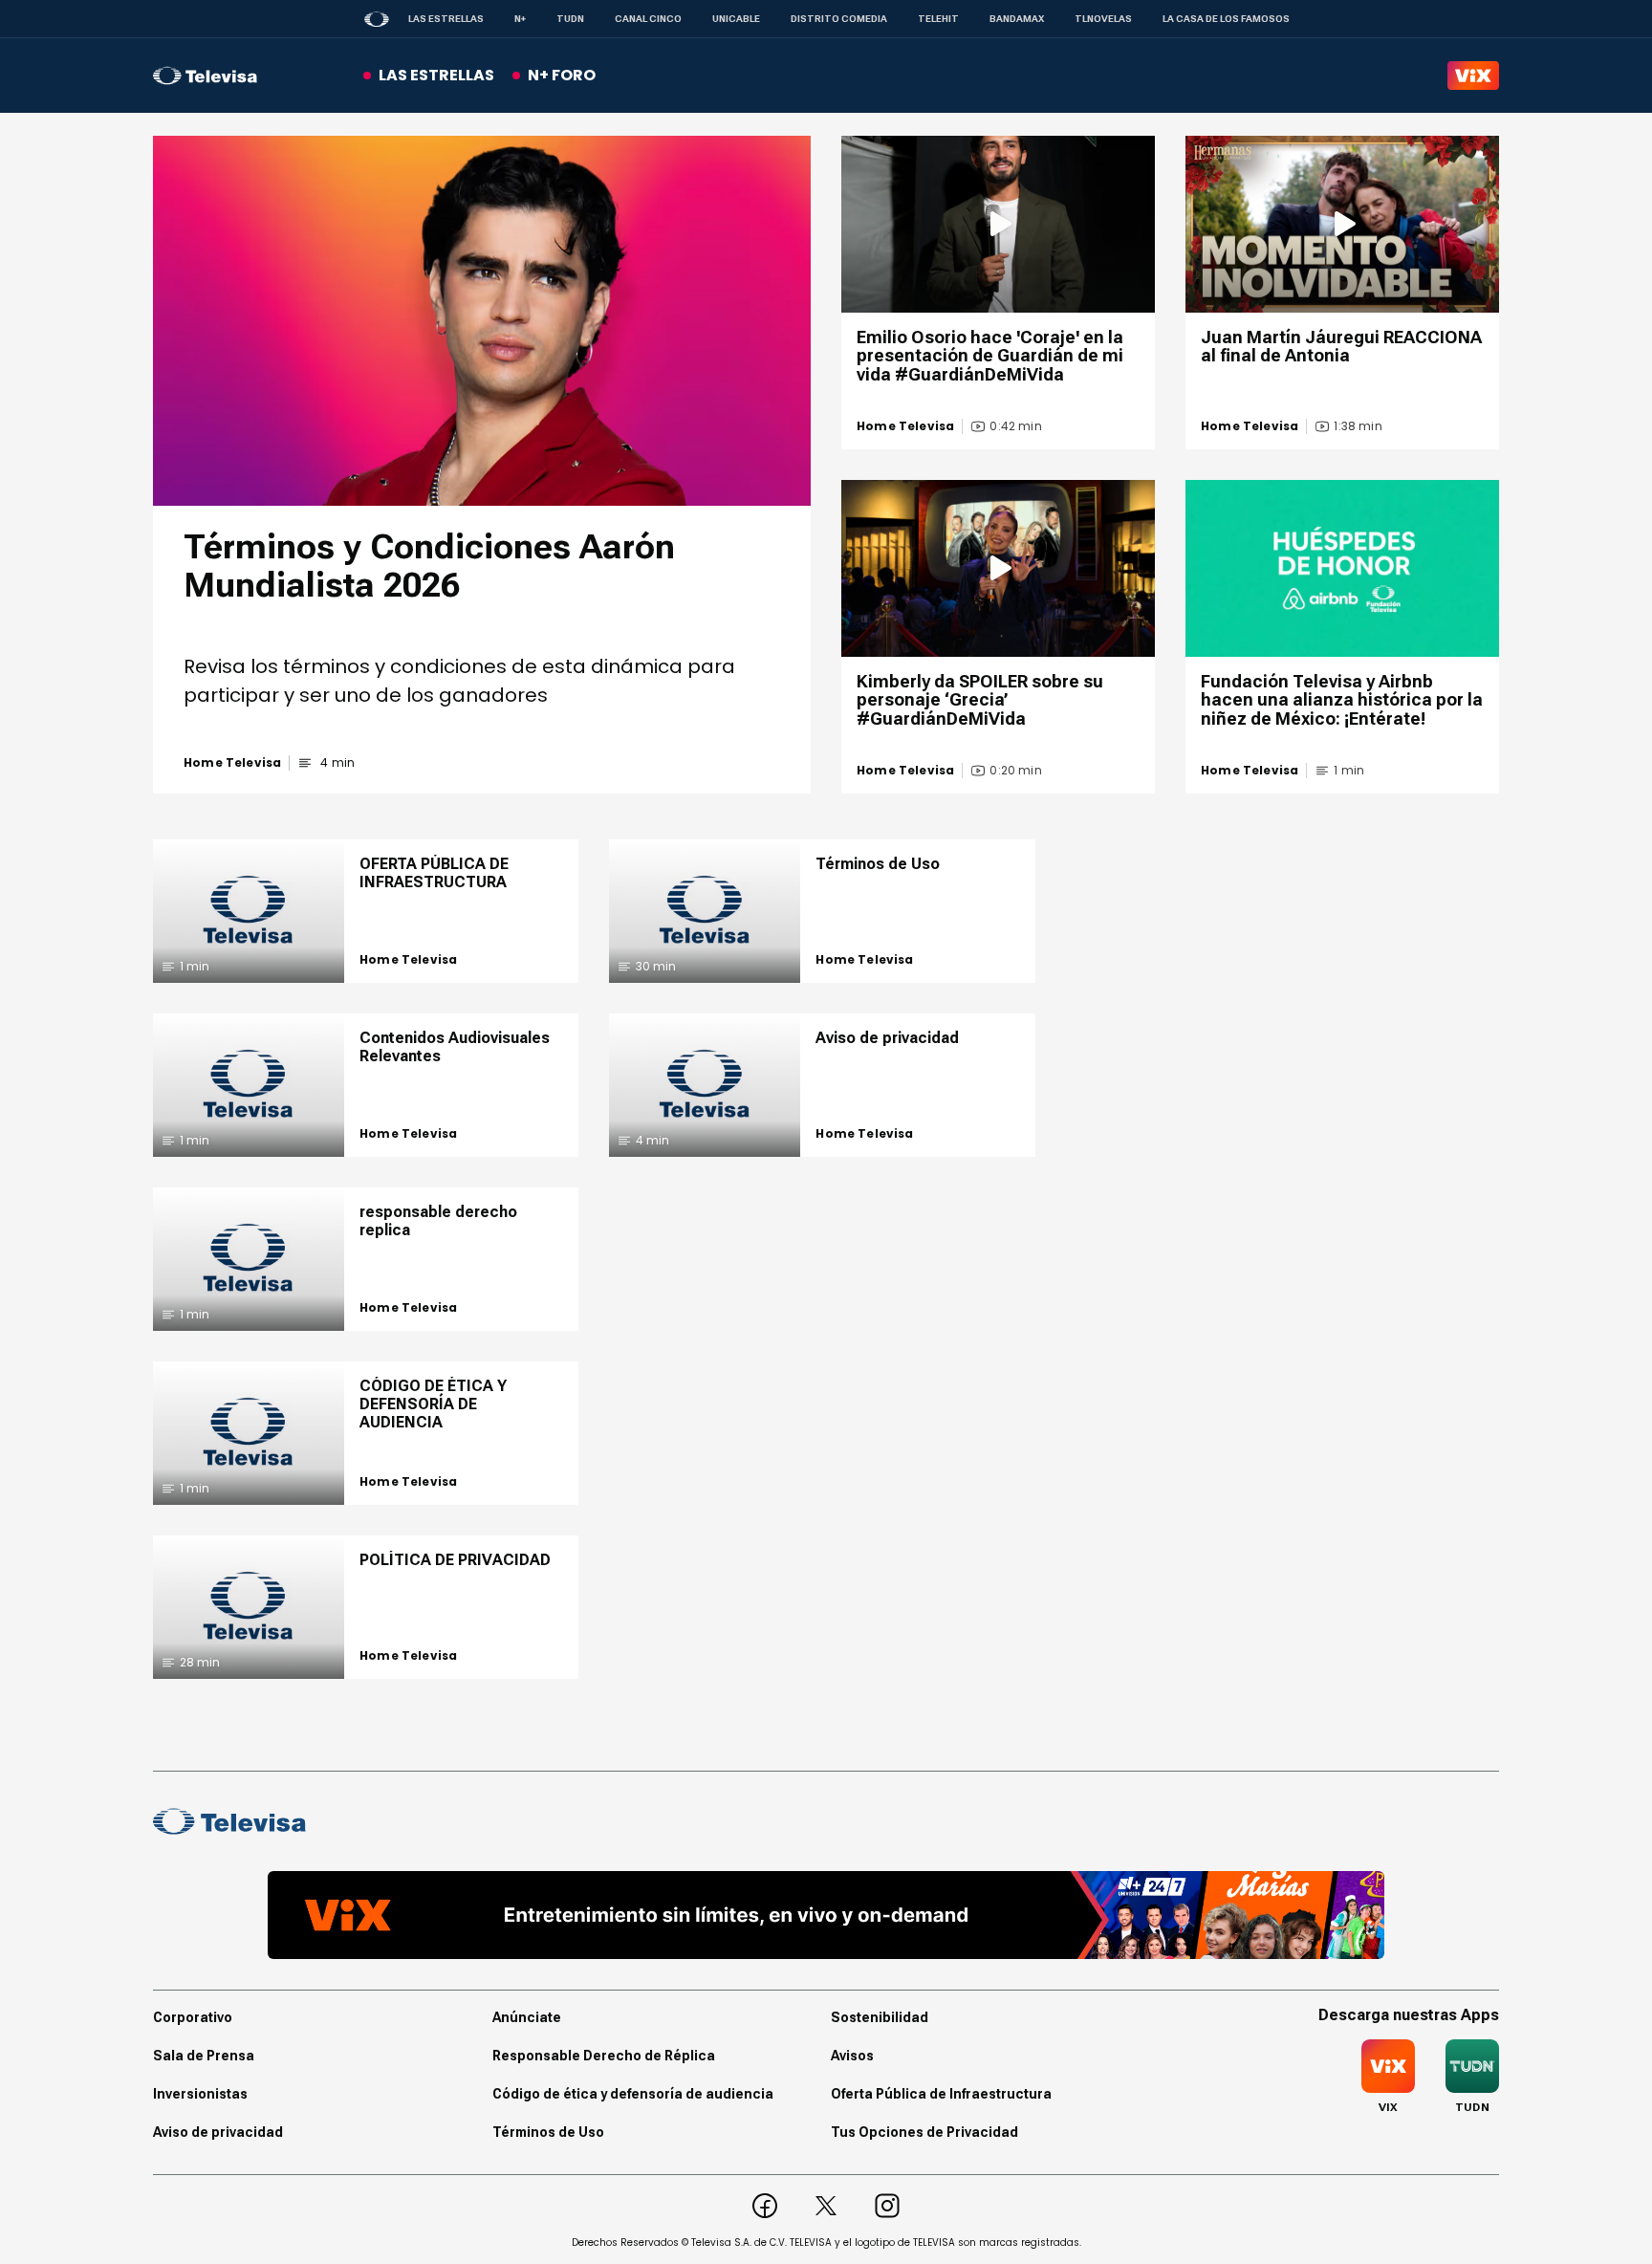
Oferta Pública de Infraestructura (941, 2094)
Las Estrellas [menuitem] (436, 75)
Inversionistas (200, 2094)
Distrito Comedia (839, 19)
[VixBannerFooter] (826, 1915)
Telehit (938, 19)
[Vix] (1473, 76)
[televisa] (205, 76)
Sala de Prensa (204, 2056)
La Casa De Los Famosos (1226, 19)
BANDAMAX (1017, 19)
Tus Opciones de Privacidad (924, 2132)
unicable (736, 19)
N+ (520, 19)
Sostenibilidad (880, 2017)
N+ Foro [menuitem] (562, 75)
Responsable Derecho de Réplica (604, 2056)
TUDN (570, 19)
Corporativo (193, 2017)
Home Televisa (232, 763)
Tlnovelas (1103, 19)
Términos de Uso (548, 2132)
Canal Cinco (648, 19)
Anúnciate (527, 2017)
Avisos (852, 2056)
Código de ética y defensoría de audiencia (633, 2094)
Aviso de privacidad (218, 2132)
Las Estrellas (446, 19)
